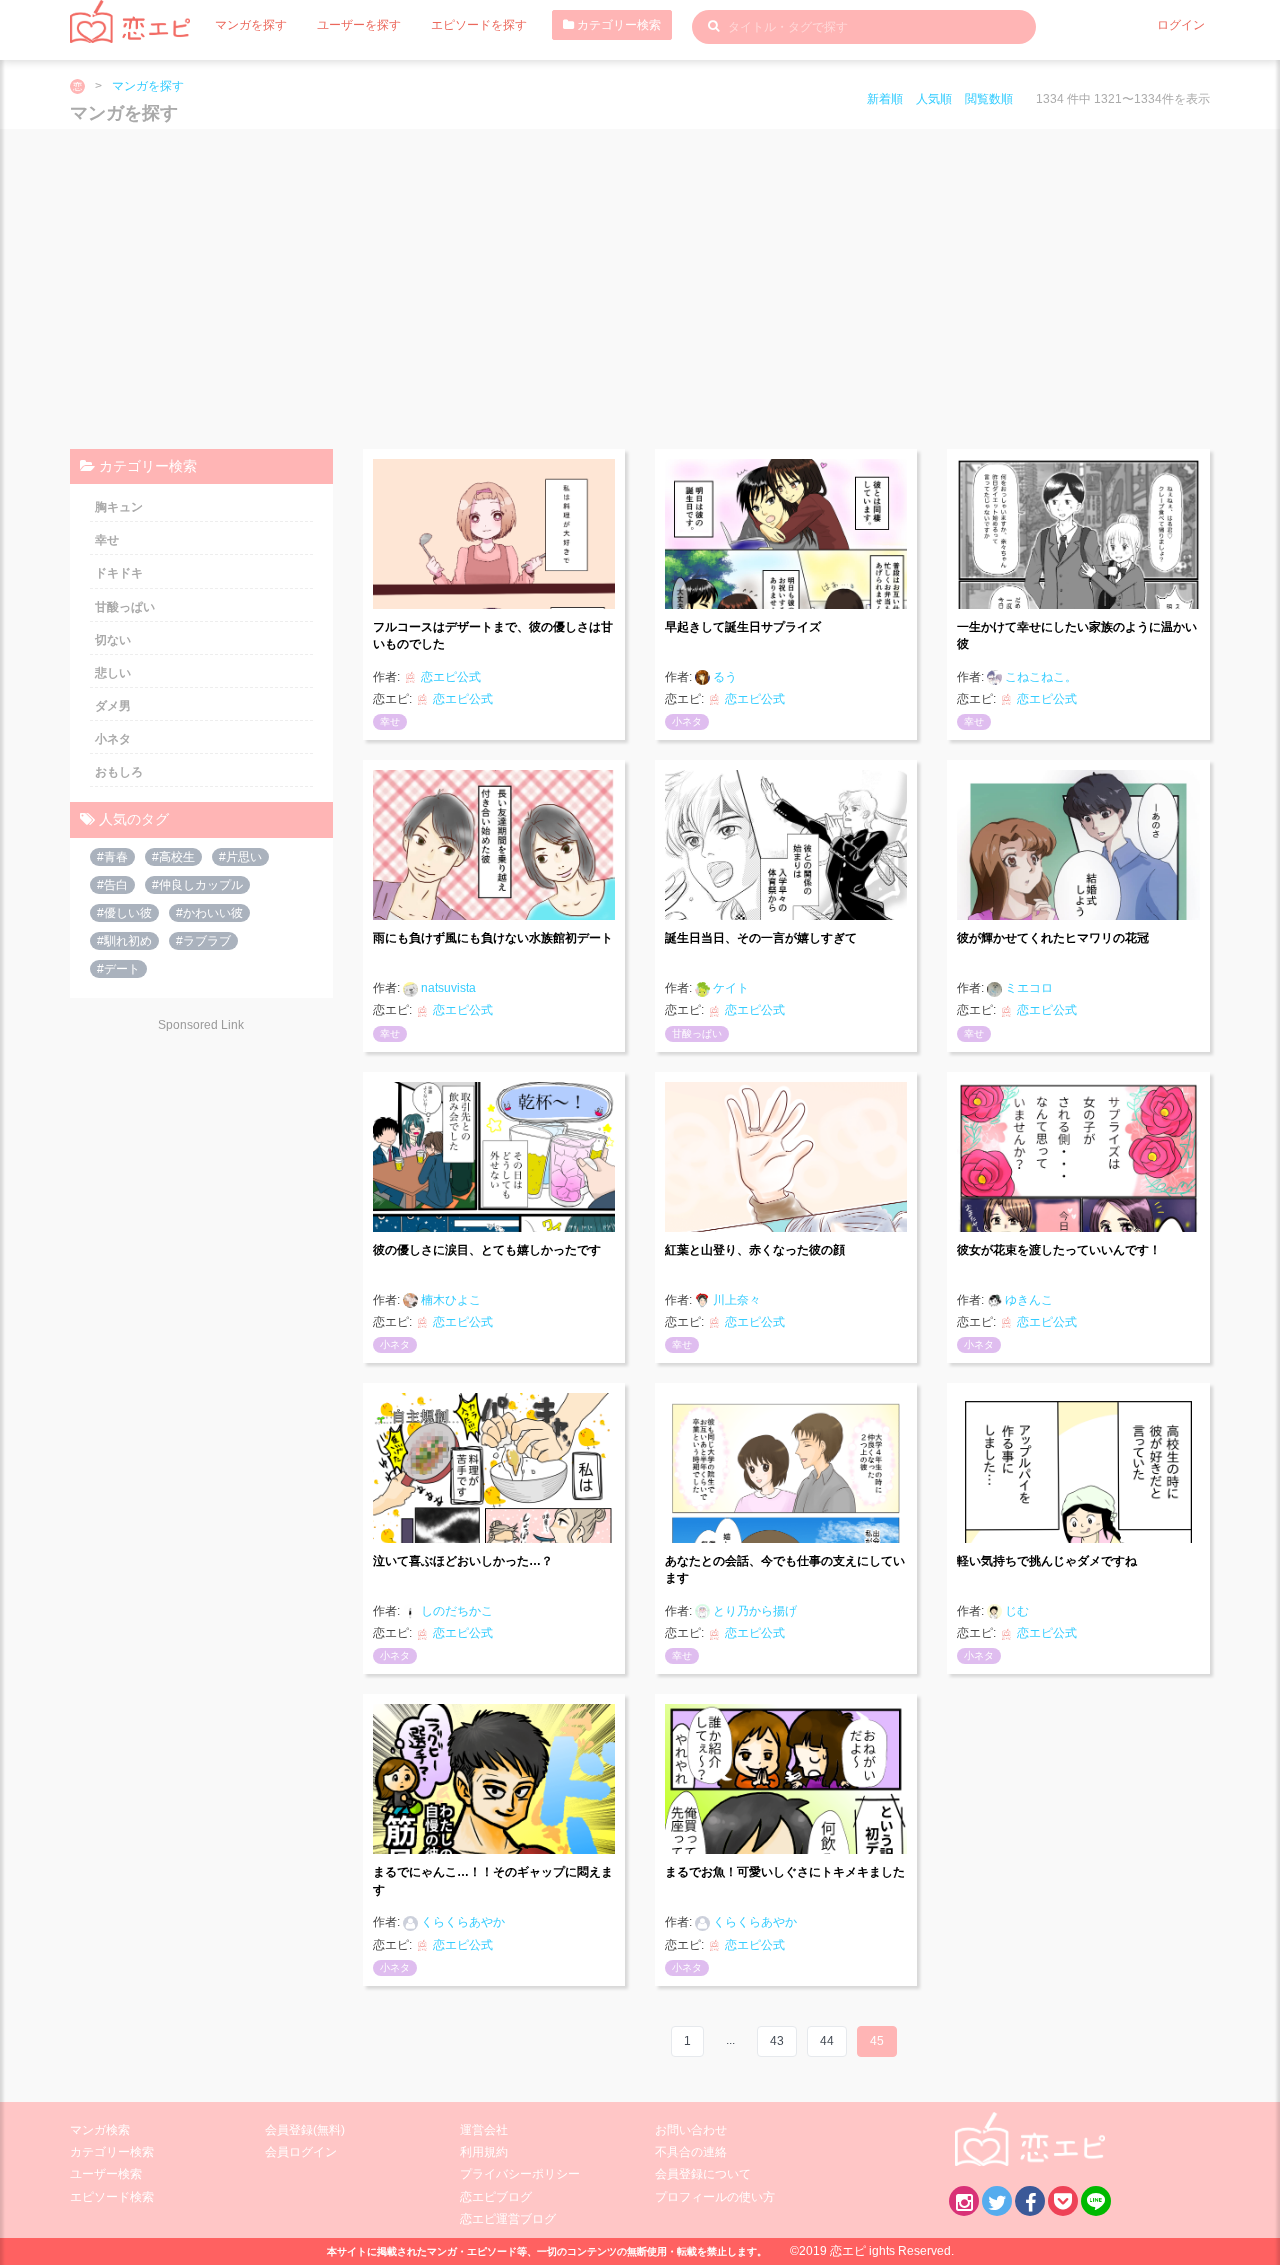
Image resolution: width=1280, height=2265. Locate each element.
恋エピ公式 (449, 677)
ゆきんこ (1027, 1300)
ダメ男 (113, 706)
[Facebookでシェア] (1030, 2201)
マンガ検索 (100, 2130)
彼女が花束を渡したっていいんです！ (1059, 1250)
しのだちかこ (455, 1611)
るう (723, 677)
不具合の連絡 (691, 2152)
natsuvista (447, 988)
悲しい (113, 673)
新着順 (885, 99)
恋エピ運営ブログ (508, 2219)
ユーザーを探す (359, 25)
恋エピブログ (496, 2197)
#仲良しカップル (197, 885)
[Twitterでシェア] (997, 2201)
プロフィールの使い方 (715, 2197)
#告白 (112, 885)
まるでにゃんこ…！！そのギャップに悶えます (493, 1880)
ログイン (1181, 25)
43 (777, 2041)
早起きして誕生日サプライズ (743, 627)
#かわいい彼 (209, 913)
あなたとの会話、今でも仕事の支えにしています (785, 1569)
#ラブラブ (203, 941)
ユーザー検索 (106, 2174)
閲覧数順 (989, 99)
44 (827, 2041)
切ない (113, 640)
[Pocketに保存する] (1063, 2201)
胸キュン (119, 507)
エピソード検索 (112, 2197)
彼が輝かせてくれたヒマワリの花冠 (1053, 938)
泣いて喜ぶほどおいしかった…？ (463, 1561)
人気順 (934, 99)
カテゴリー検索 (617, 25)
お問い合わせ (691, 2130)
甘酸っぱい (697, 1033)
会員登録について (703, 2174)
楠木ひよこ (449, 1300)
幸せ (390, 721)
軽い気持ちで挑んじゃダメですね (1047, 1561)
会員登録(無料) (305, 2130)
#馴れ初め (124, 941)
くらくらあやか (461, 1922)
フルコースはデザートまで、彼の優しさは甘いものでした (493, 635)
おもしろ (119, 772)
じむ (1015, 1611)
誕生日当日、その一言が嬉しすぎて (761, 938)
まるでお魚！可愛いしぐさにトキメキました (785, 1872)
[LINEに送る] (1096, 2201)
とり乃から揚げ (753, 1611)
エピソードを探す (479, 25)
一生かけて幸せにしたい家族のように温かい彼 (1077, 635)
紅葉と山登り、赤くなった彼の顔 (755, 1250)
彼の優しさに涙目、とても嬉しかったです (487, 1250)
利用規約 (484, 2152)
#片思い (240, 857)
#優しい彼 (124, 913)
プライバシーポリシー (520, 2174)
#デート (118, 969)
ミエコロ (1027, 988)
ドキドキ (119, 573)
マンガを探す (251, 25)
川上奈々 (735, 1300)
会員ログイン (301, 2152)
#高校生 (173, 857)
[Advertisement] (640, 289)
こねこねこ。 (1039, 677)
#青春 (112, 857)
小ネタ (687, 721)
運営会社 (484, 2130)
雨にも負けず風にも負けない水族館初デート (493, 938)
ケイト (729, 988)
